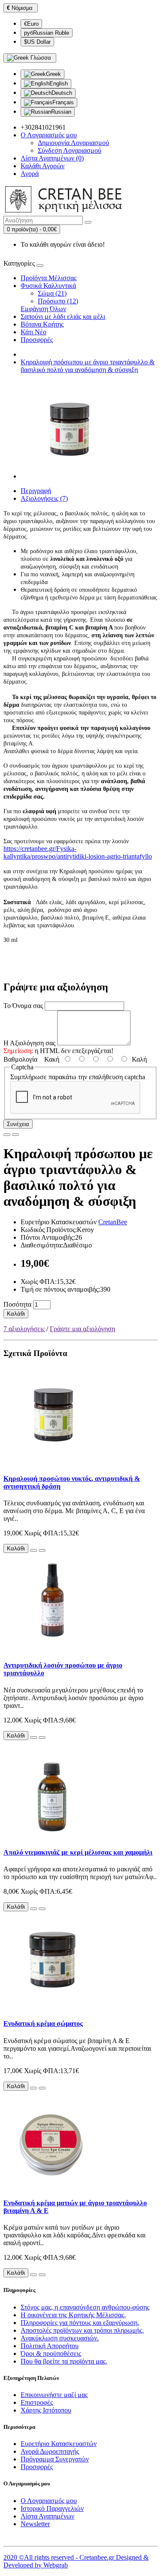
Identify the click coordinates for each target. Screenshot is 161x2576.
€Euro (31, 24)
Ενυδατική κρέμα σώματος (43, 2024)
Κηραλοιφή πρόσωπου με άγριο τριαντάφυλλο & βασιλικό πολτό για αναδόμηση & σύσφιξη (88, 366)
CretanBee (113, 1222)
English (59, 83)
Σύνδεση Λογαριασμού (70, 150)
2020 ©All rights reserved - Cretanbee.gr (60, 2557)
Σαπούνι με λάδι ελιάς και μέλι (63, 316)
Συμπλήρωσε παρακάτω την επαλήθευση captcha (78, 1077)
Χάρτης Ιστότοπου (46, 2410)
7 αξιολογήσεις (24, 1329)
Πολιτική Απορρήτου (50, 2346)
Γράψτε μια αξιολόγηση (82, 1329)
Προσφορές (37, 340)
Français (63, 102)
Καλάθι (16, 1314)
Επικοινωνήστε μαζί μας (54, 2395)
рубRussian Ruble (47, 33)
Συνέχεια (18, 1124)
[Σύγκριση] (15, 1135)
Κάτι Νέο (33, 332)
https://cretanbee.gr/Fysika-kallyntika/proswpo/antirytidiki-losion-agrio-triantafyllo (78, 852)
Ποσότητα (17, 1304)
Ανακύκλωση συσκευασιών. (60, 2338)
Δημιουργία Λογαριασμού (73, 143)
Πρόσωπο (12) (58, 301)
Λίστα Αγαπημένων (47, 2516)
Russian (61, 112)
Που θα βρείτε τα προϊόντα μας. (64, 2361)
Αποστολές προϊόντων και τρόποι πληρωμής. (82, 2330)
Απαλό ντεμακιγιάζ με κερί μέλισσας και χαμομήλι (78, 1852)
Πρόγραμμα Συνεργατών (55, 2459)
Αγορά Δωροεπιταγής (50, 2451)
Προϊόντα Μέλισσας (49, 278)
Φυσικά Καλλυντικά (48, 286)
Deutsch (62, 93)
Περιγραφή (36, 491)
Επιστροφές (37, 2402)
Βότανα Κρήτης (42, 324)
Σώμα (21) (52, 293)
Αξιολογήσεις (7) (44, 498)
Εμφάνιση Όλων (43, 309)
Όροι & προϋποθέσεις (51, 2354)
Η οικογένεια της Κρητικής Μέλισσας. (73, 2315)
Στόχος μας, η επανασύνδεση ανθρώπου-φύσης (85, 2307)
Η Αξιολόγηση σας (29, 1043)
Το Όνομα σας (23, 1006)
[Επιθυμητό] (7, 1135)
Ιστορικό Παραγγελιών (52, 2508)
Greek (53, 74)
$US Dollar (37, 42)
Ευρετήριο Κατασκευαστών (59, 2444)
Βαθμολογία (20, 1059)
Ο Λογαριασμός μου (49, 2501)
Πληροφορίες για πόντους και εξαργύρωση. (80, 2323)
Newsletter (35, 2524)
